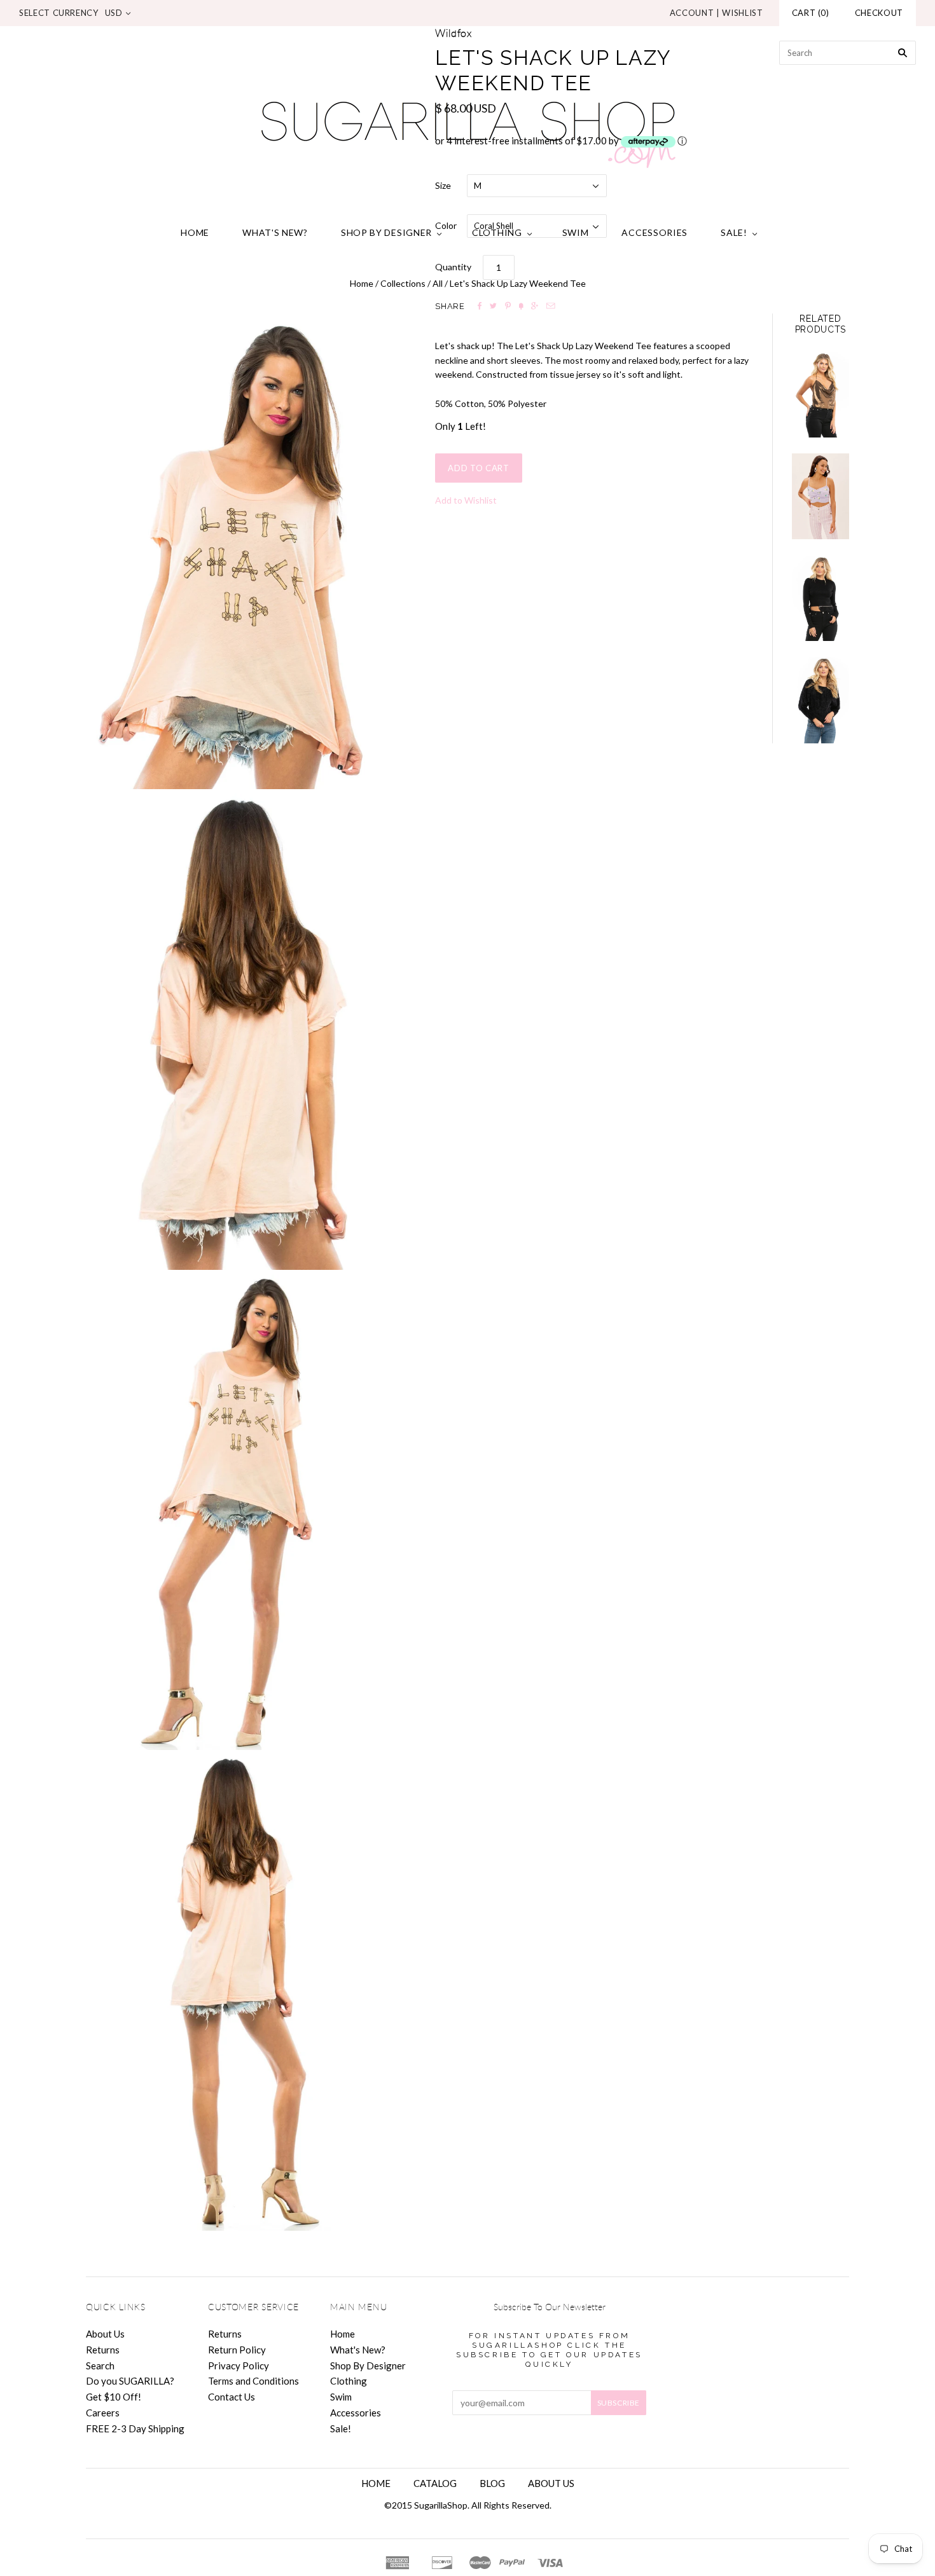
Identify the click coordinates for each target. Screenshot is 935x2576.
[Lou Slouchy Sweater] (821, 700)
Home (195, 232)
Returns (103, 2350)
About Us (105, 2334)
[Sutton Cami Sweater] (821, 496)
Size (443, 185)
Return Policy (237, 2350)
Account (692, 13)
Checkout (879, 13)
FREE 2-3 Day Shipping (135, 2428)
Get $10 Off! (114, 2397)
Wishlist (742, 13)
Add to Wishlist (466, 500)
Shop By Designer (386, 232)
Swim (576, 232)
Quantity (453, 267)
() (811, 13)
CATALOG (435, 2483)
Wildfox (454, 34)
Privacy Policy (239, 2366)
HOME (376, 2483)
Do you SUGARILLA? (130, 2381)
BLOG (492, 2483)
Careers (103, 2413)
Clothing (497, 232)
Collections (403, 283)
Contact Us (232, 2397)
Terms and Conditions (253, 2381)
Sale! (734, 232)
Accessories (654, 232)
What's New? (275, 232)
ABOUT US (551, 2483)
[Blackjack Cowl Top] (821, 395)
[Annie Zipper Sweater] (821, 598)
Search (100, 2366)
